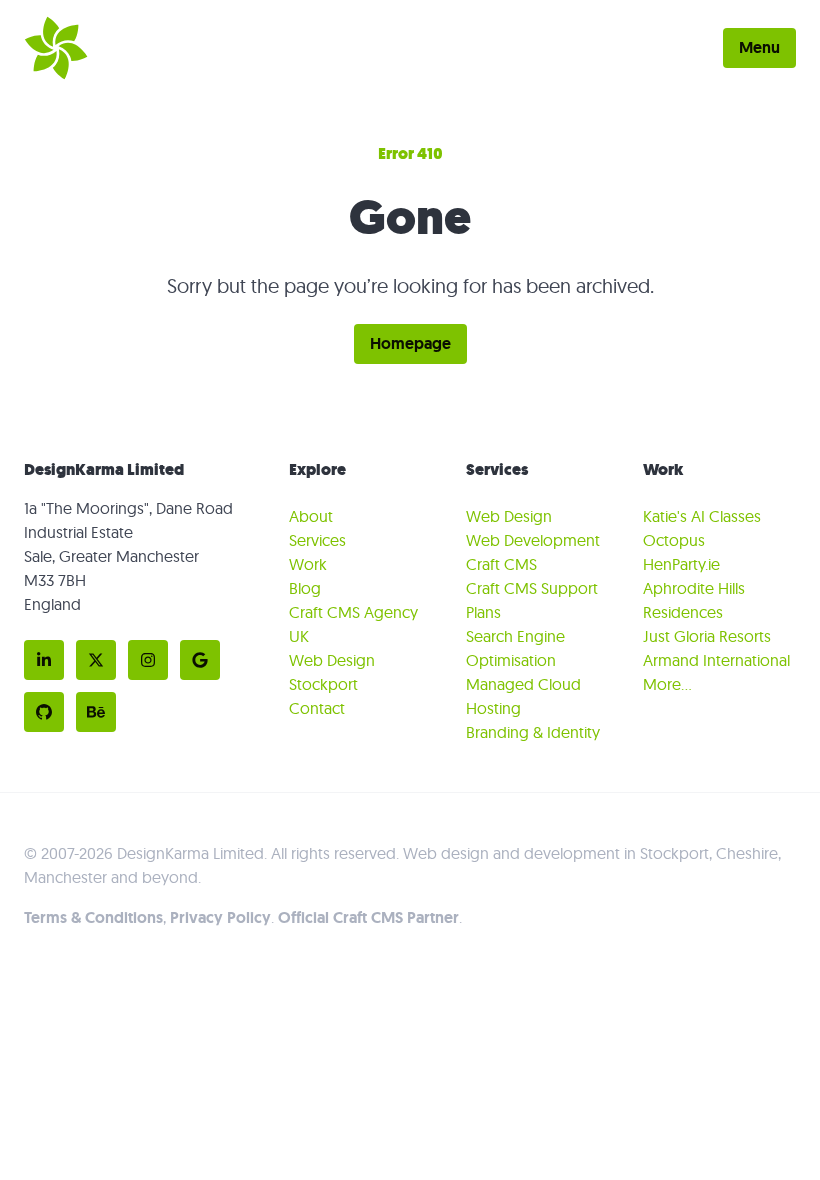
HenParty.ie (681, 564)
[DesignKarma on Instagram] (148, 660)
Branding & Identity (533, 732)
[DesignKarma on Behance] (96, 712)
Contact (317, 708)
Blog (305, 588)
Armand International (716, 660)
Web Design (509, 516)
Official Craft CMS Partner (368, 917)
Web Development (533, 540)
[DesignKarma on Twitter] (96, 660)
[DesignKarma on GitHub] (44, 712)
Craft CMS (501, 564)
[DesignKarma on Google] (200, 660)
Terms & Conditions (93, 917)
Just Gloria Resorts (707, 636)
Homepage (410, 343)
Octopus (674, 540)
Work (308, 564)
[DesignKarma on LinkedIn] (44, 660)
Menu (759, 47)
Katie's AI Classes (702, 516)
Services (317, 540)
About (311, 516)
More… (667, 684)
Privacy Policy (220, 917)
